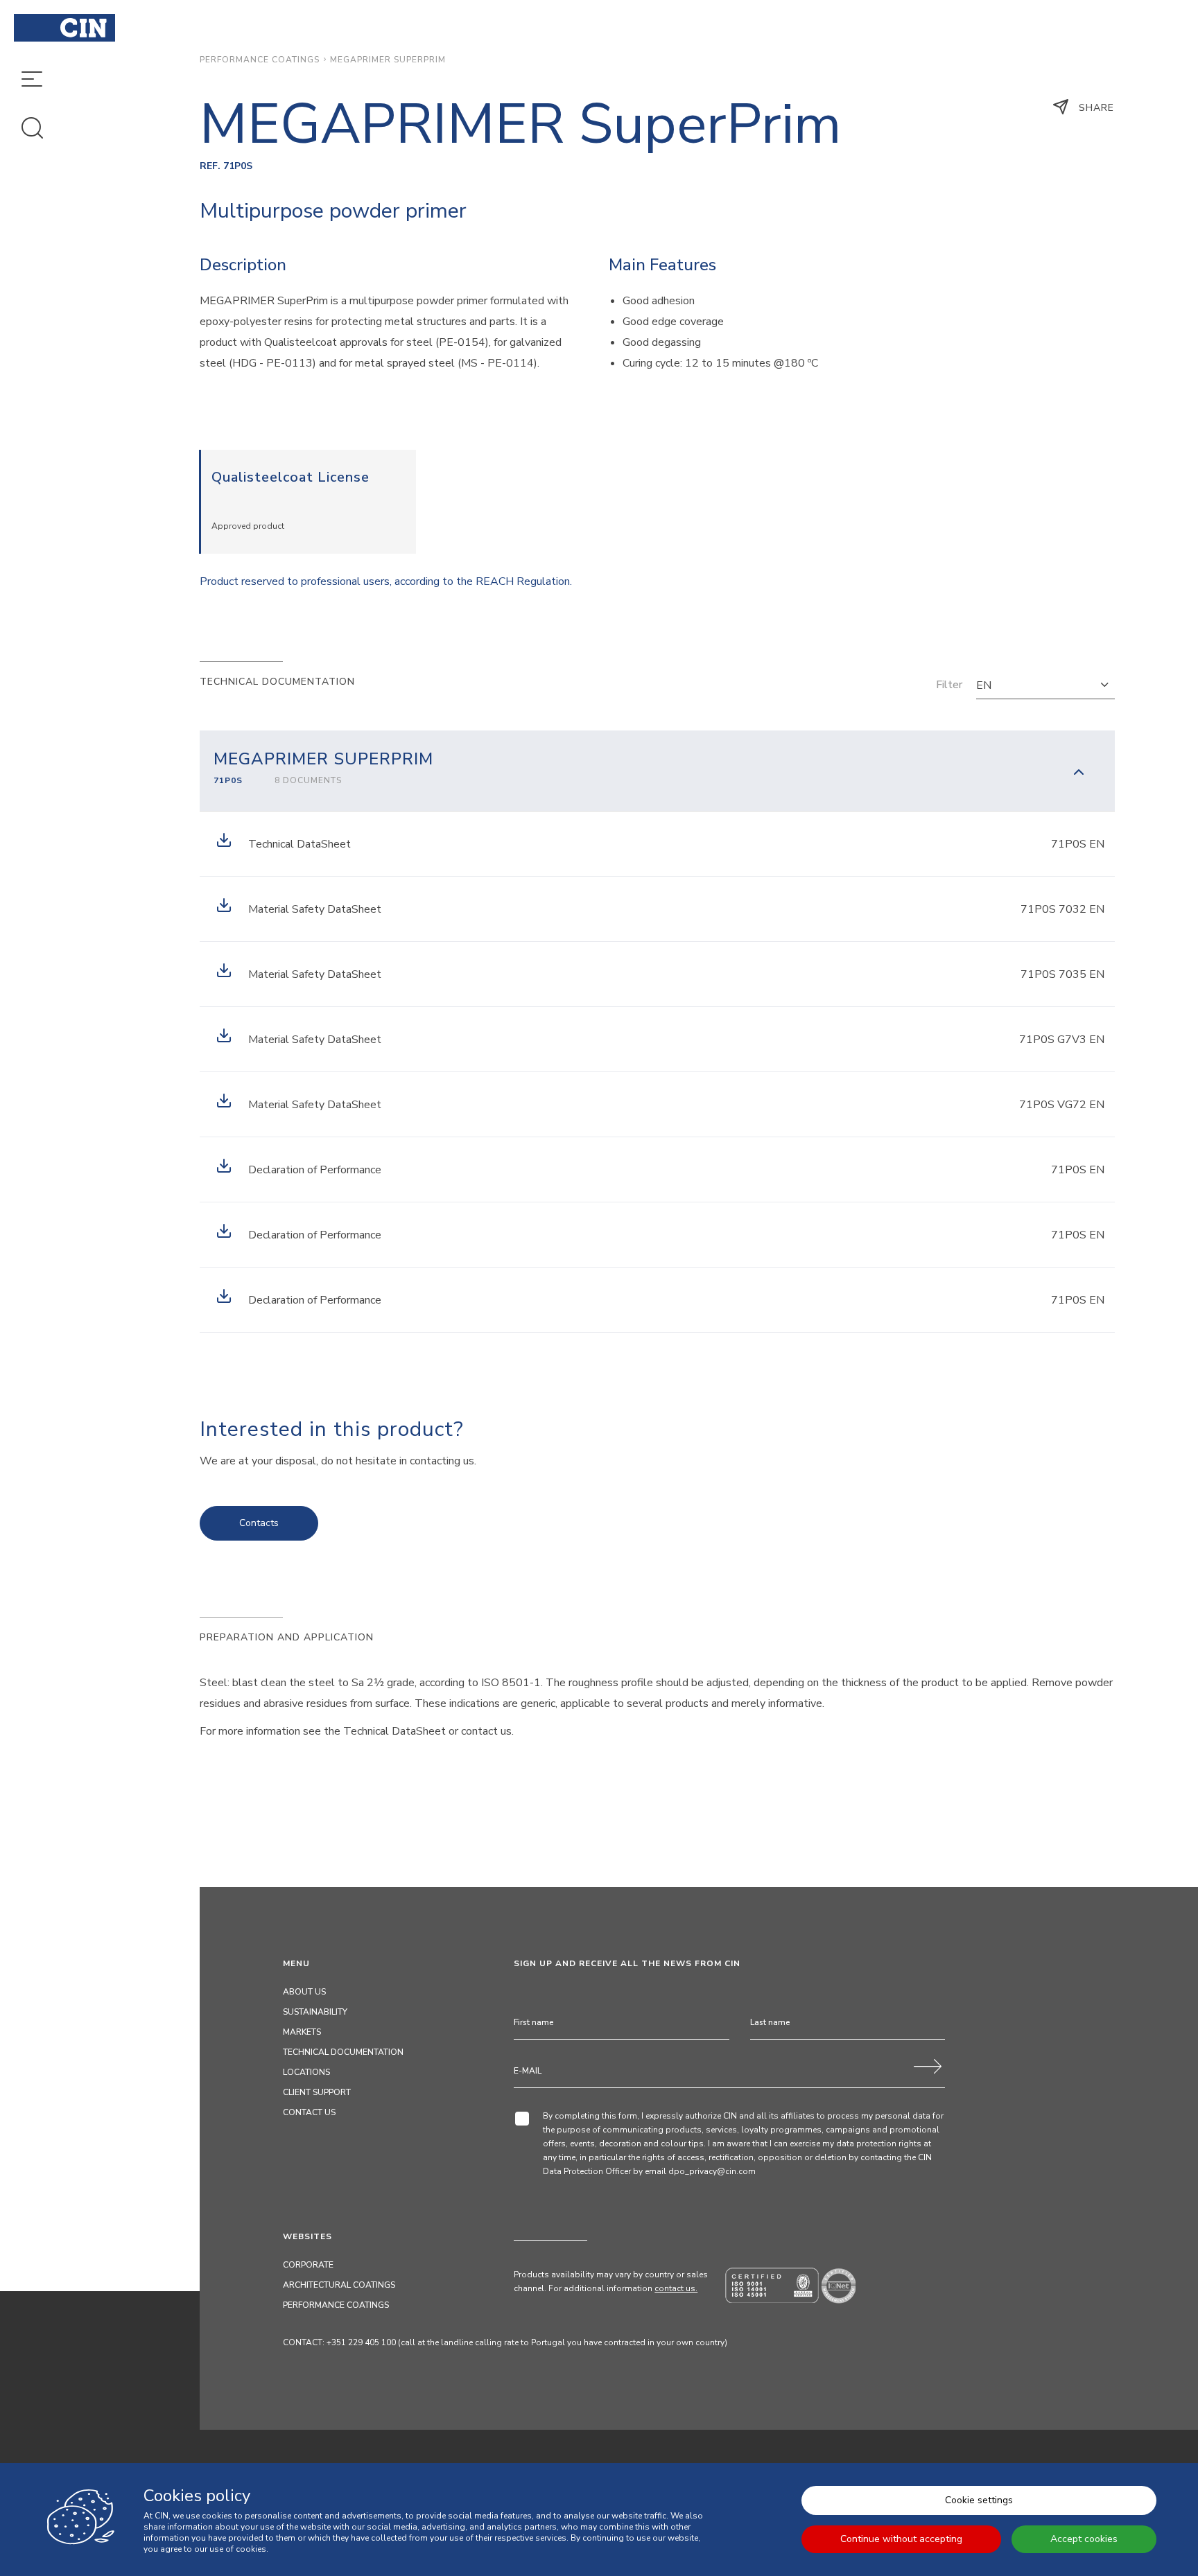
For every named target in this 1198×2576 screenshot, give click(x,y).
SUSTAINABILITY (315, 2012)
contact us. (676, 2288)
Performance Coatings (260, 60)
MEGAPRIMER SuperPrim (388, 60)
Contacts (259, 1523)
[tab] (657, 771)
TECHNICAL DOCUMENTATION (343, 2052)
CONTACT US (309, 2112)
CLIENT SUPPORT (317, 2092)
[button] (1045, 685)
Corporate (308, 2265)
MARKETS (302, 2032)
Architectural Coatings (339, 2285)
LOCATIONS (306, 2072)
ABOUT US (304, 1992)
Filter (949, 685)
